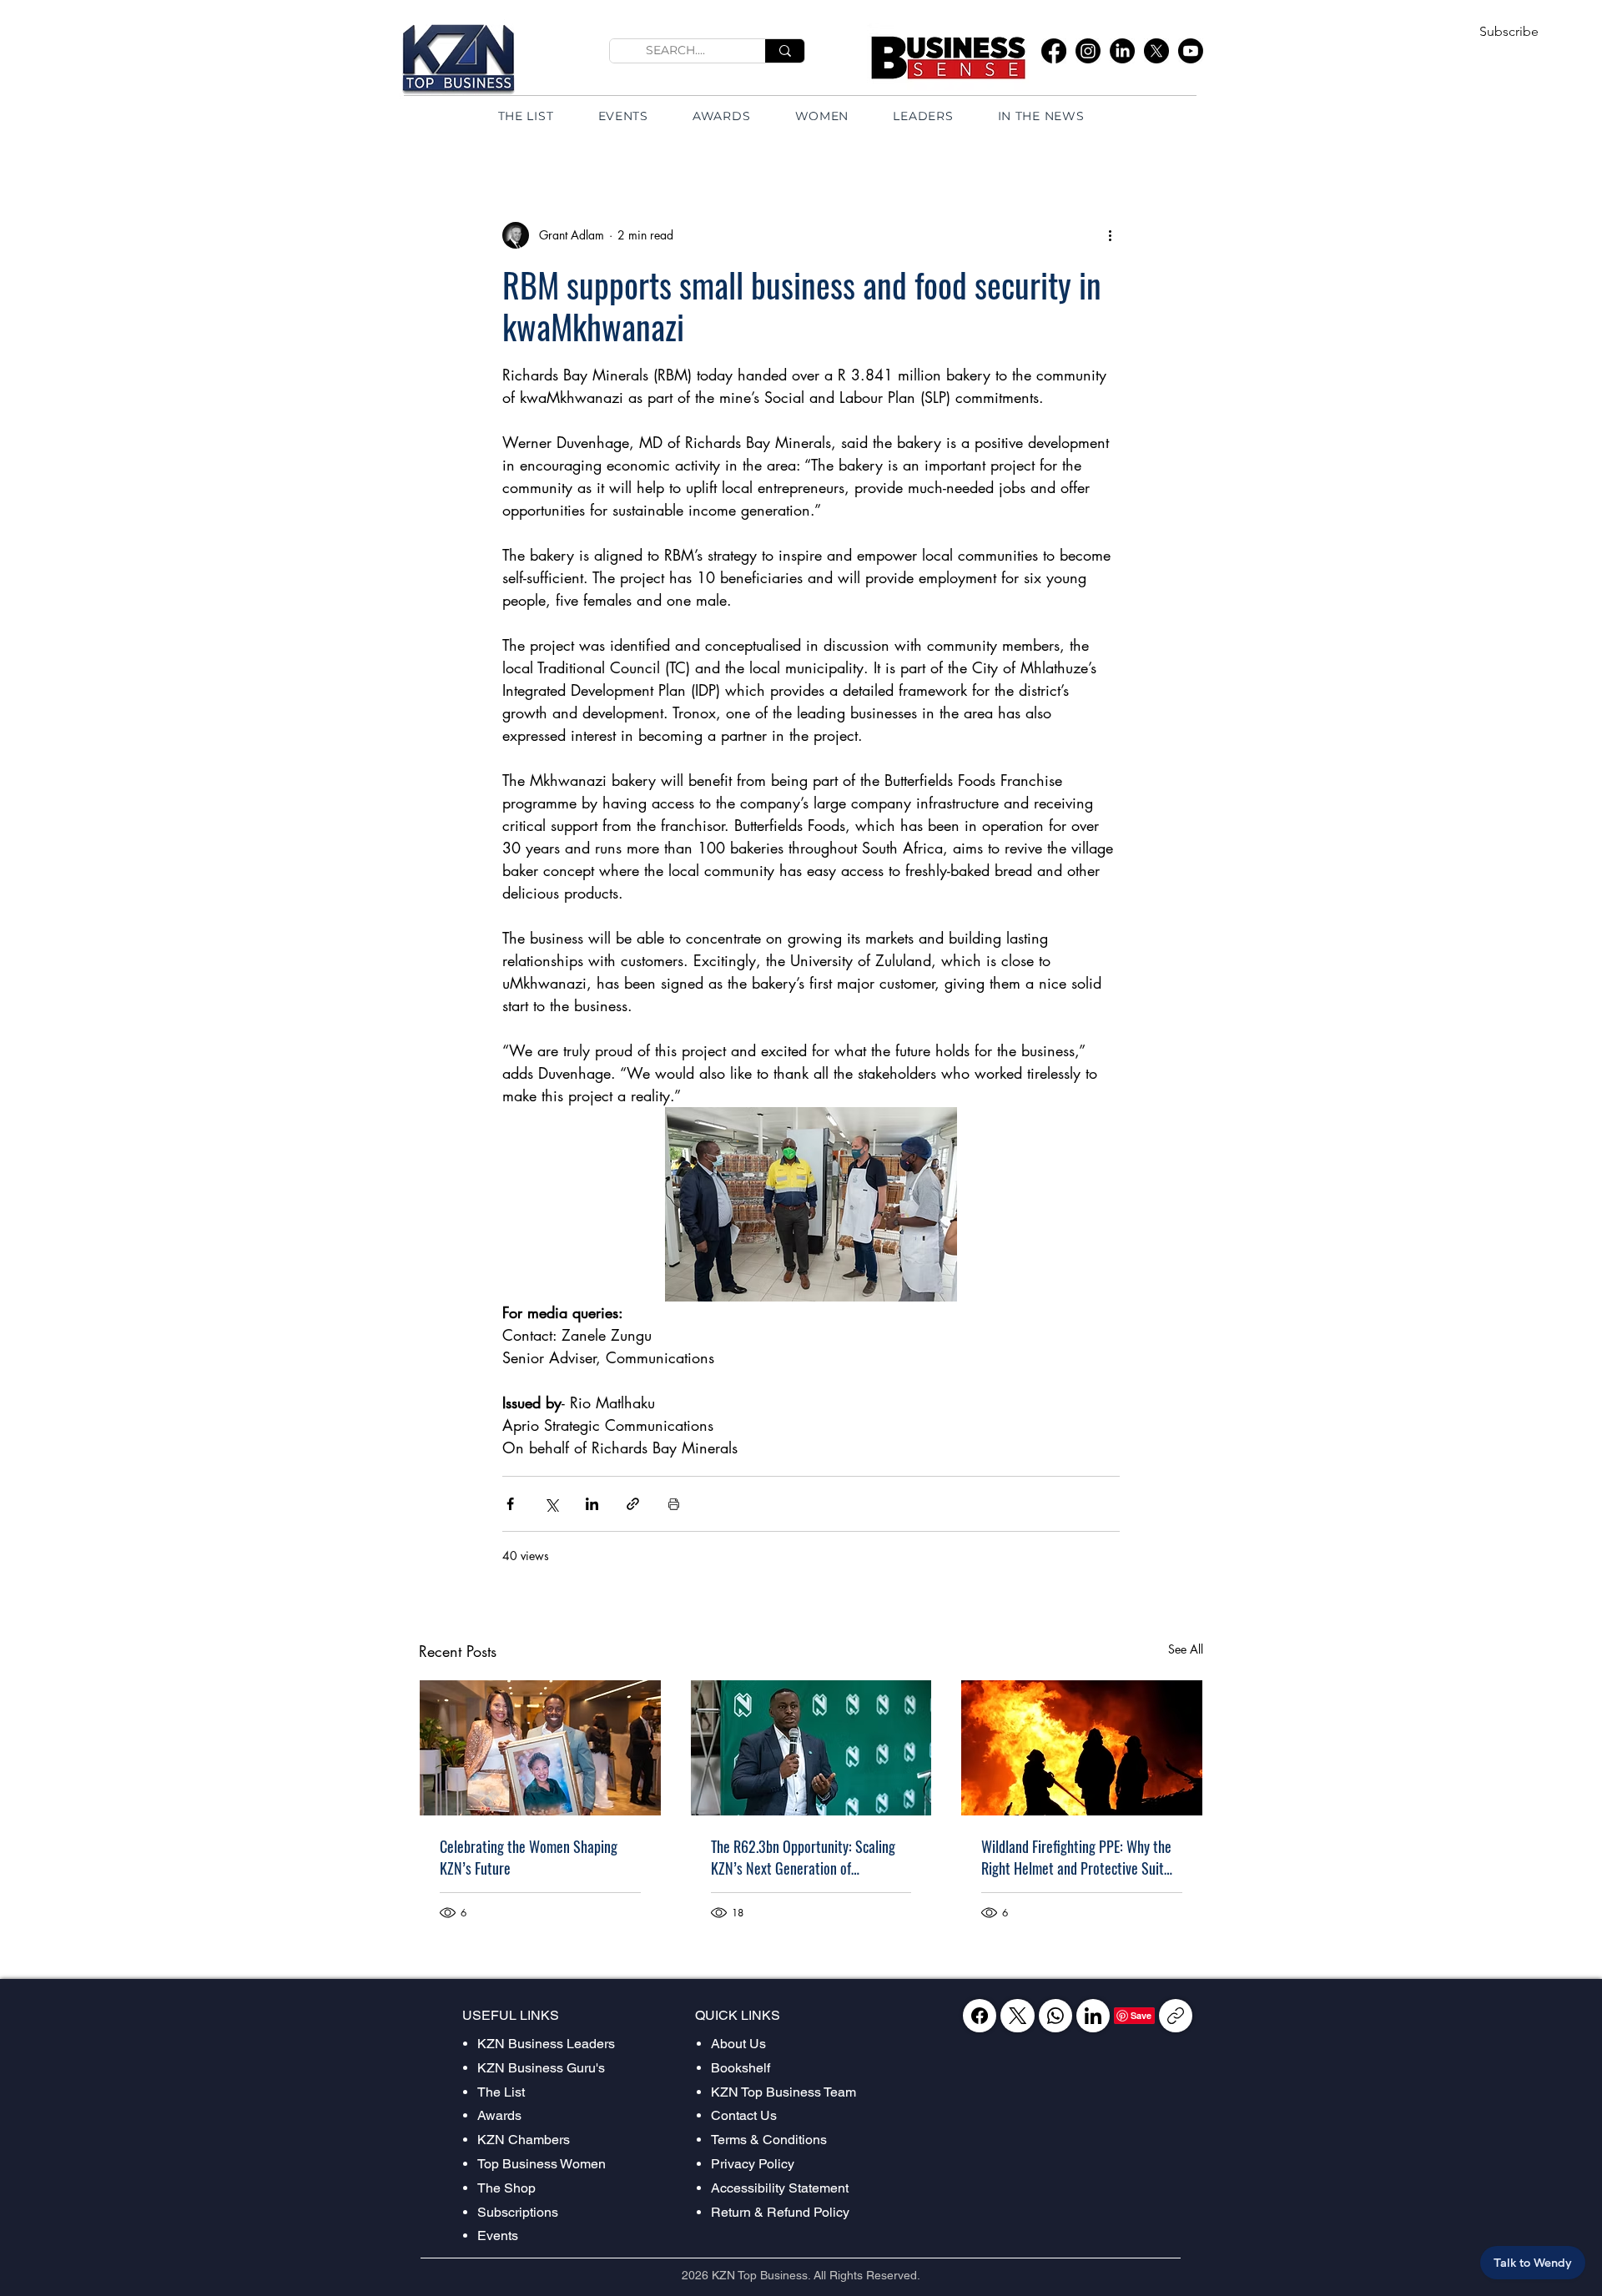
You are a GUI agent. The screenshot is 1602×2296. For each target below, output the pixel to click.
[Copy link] (1176, 2016)
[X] (1156, 51)
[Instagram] (1088, 51)
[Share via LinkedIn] (592, 1504)
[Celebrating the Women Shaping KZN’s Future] (540, 1748)
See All (1186, 1649)
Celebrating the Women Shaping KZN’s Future (529, 1857)
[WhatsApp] (1055, 2016)
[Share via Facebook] (510, 1504)
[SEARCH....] (785, 51)
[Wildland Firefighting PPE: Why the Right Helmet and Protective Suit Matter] (1082, 1748)
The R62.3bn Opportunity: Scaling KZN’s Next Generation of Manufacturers (803, 1857)
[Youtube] (1191, 51)
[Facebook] (1054, 51)
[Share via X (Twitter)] (551, 1504)
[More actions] (1110, 235)
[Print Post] (674, 1504)
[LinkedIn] (1122, 51)
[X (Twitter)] (1018, 2016)
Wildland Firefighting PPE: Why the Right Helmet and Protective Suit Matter (1076, 1857)
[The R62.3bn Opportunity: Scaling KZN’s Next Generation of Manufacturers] (811, 1748)
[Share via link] (633, 1504)
